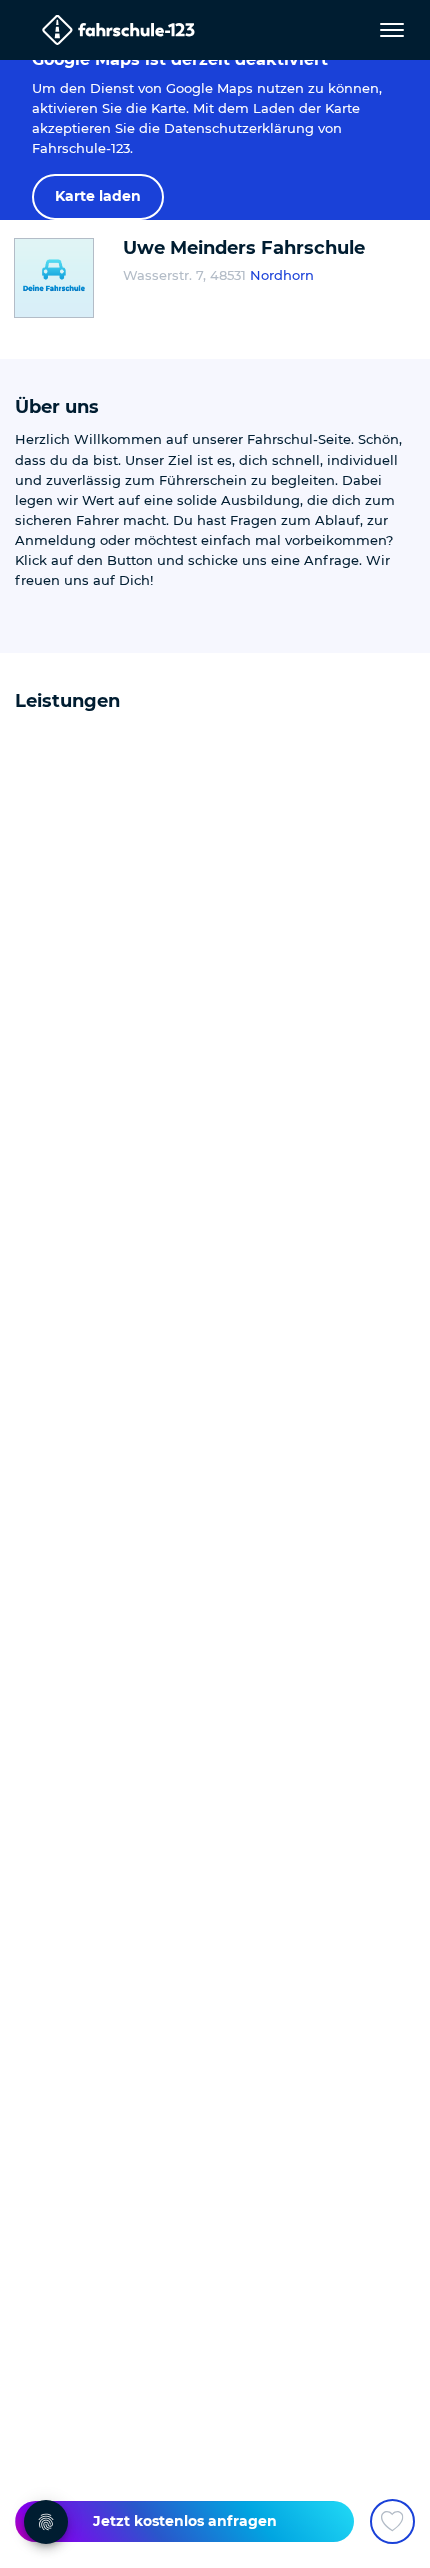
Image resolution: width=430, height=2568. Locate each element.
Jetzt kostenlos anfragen (185, 2521)
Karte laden (98, 196)
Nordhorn (282, 275)
